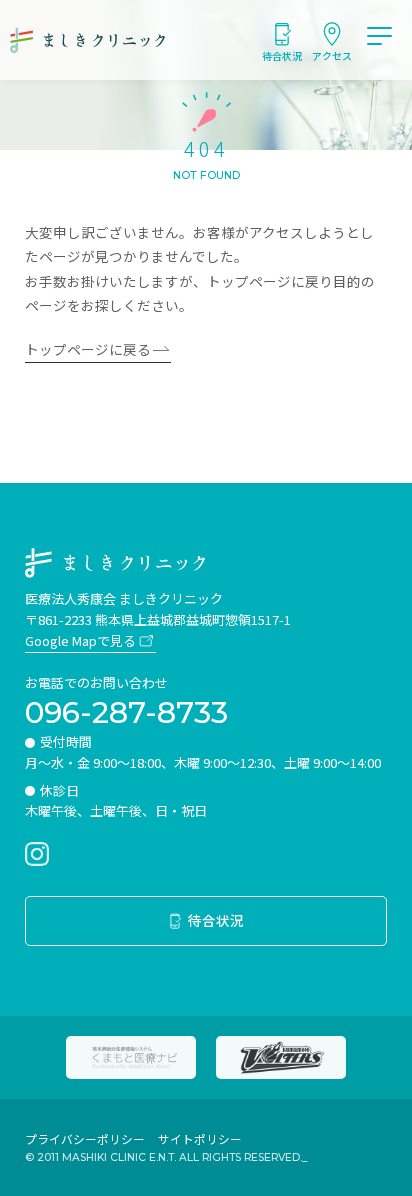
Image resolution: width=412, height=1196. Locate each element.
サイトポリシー (200, 1138)
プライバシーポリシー (85, 1138)
